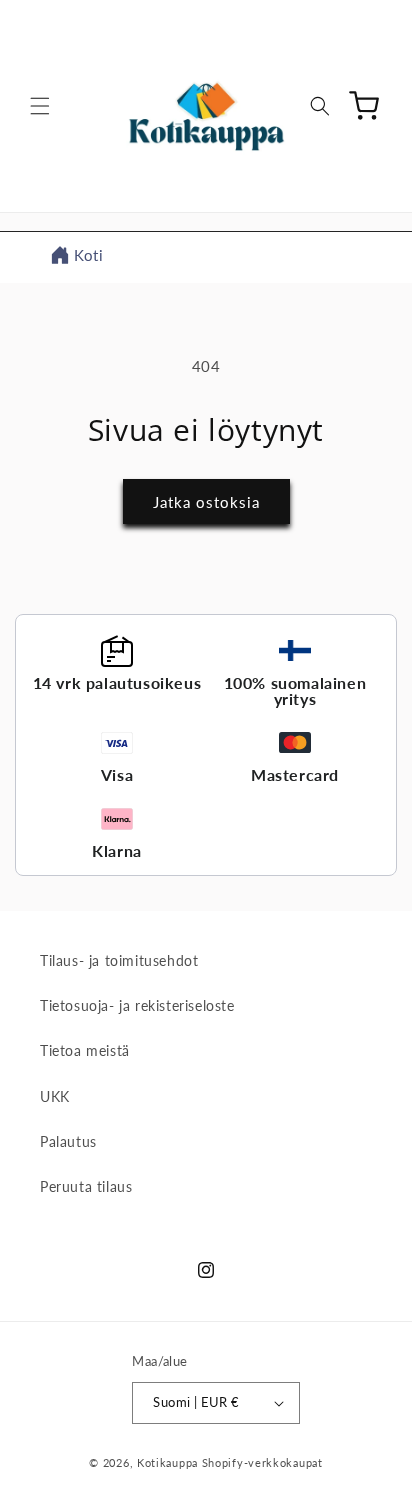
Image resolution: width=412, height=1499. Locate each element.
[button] (40, 106)
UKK (55, 1096)
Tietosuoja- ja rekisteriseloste (137, 1005)
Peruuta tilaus (86, 1186)
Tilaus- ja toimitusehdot (119, 960)
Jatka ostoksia (206, 502)
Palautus (68, 1141)
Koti (88, 255)
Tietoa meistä (85, 1050)
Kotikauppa (167, 1462)
